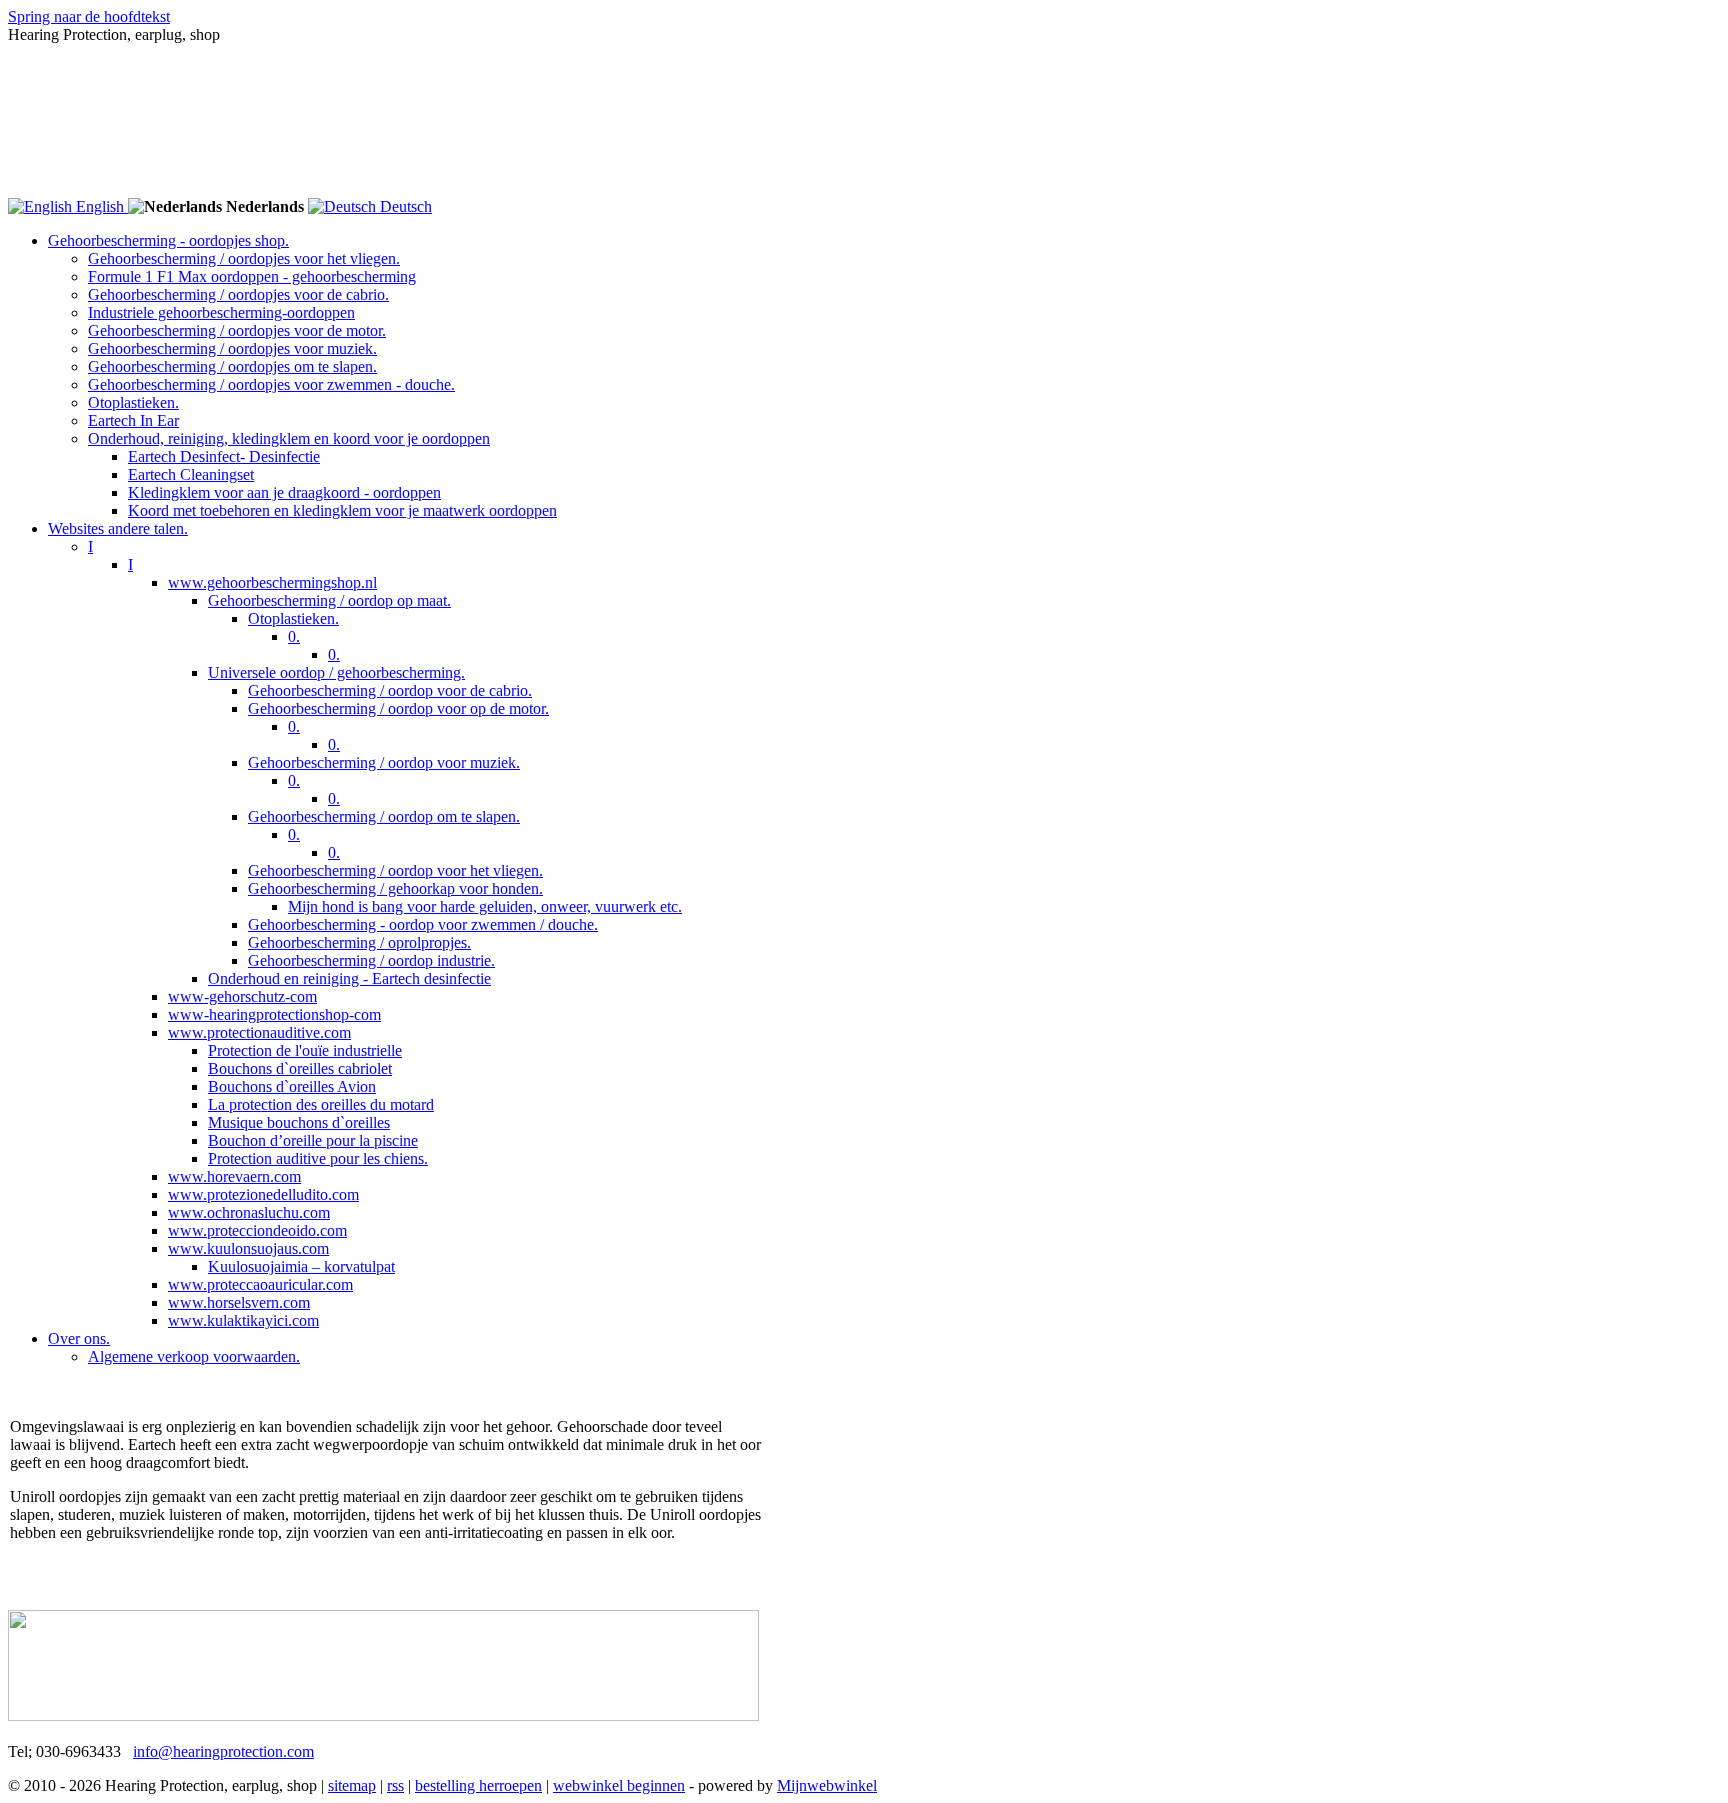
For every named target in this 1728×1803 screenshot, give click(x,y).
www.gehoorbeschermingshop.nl (272, 582)
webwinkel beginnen (619, 1785)
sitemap (352, 1785)
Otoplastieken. (133, 402)
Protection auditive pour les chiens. (318, 1158)
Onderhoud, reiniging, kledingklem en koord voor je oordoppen (289, 438)
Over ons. (79, 1338)
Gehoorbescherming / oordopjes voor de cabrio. (238, 294)
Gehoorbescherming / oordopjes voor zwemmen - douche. (271, 384)
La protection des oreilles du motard (321, 1104)
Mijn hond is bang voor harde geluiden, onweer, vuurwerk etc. (485, 906)
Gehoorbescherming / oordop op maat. (329, 600)
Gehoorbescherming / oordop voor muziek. (384, 762)
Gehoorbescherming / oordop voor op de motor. (398, 708)
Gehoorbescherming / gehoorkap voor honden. (395, 888)
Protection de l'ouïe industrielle (305, 1050)
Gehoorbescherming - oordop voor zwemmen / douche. (423, 924)
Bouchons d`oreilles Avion (292, 1086)
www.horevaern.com (234, 1176)
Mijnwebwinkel (827, 1785)
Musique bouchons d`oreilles (299, 1122)
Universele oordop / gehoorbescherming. (336, 672)
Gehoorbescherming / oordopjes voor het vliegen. (244, 258)
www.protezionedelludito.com (263, 1194)
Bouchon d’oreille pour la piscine (313, 1140)
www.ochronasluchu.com (249, 1212)
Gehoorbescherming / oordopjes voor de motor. (237, 330)
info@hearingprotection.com (223, 1751)
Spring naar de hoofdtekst (89, 16)
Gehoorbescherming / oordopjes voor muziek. (232, 348)
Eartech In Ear (133, 420)
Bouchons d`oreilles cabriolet (300, 1068)
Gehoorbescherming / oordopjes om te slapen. (232, 366)
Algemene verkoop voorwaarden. (194, 1356)
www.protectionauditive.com (259, 1032)
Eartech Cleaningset (191, 474)
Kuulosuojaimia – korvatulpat (301, 1266)
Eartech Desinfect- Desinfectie (224, 456)
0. (294, 636)
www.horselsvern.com (239, 1302)
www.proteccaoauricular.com (260, 1284)
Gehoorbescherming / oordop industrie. (371, 960)
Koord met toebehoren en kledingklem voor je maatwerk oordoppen (342, 510)
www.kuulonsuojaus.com (248, 1248)
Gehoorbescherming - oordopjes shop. (168, 240)
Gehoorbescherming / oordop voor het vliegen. (395, 870)
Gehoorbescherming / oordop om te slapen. (384, 816)
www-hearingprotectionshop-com (274, 1014)
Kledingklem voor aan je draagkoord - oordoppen (284, 492)
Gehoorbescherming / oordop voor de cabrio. (390, 690)
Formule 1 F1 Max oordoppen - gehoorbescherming (252, 276)
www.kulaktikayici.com (243, 1320)
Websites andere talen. (118, 528)
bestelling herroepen (478, 1785)
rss (395, 1785)
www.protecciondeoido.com (257, 1230)
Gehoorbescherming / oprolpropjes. (359, 942)
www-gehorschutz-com (242, 996)
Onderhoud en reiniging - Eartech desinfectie (349, 978)
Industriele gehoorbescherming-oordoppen (221, 312)
